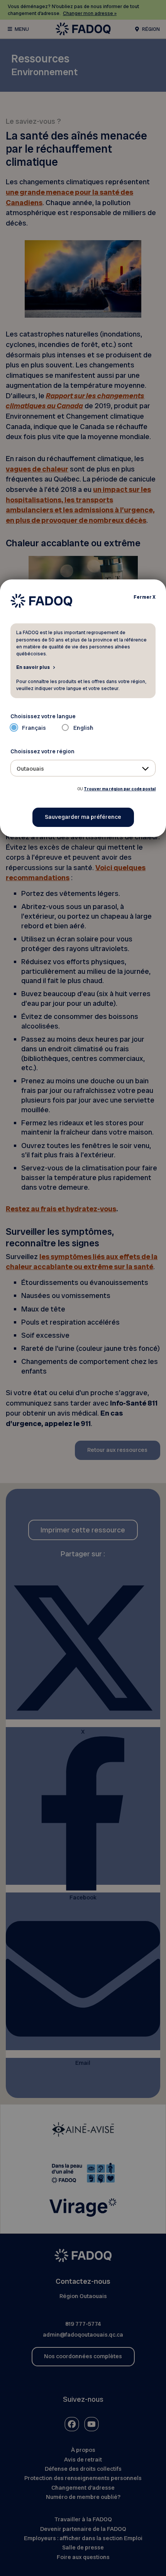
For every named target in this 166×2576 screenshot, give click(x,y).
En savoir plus (33, 667)
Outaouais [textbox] (30, 769)
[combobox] (83, 768)
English (83, 728)
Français (34, 728)
